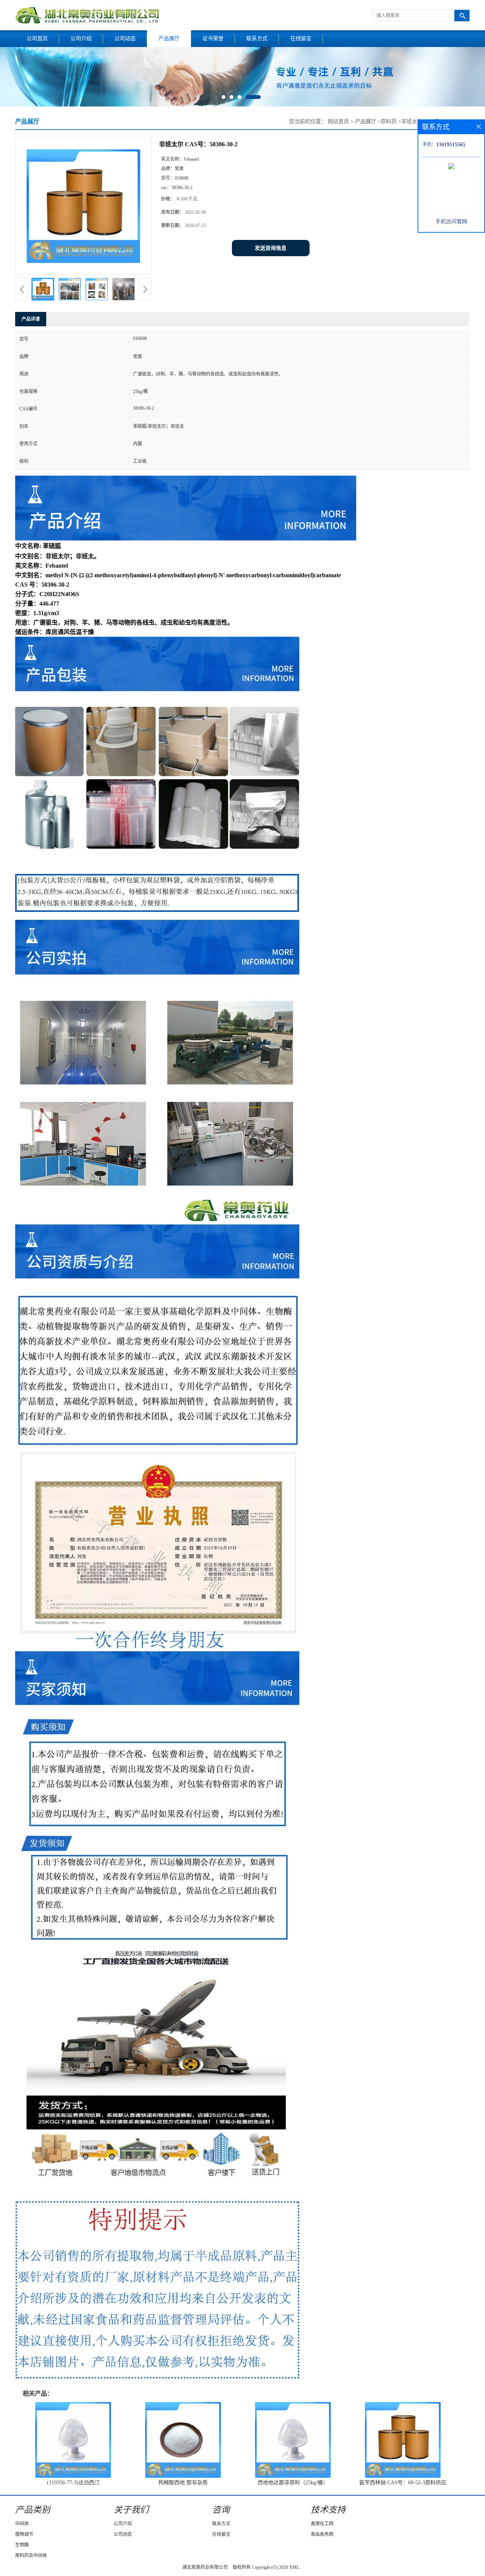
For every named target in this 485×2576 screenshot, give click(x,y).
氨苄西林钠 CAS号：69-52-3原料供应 (403, 2483)
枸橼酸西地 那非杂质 (183, 2483)
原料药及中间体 (31, 2556)
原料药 (389, 121)
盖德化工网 (322, 2524)
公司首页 (37, 38)
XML (294, 2567)
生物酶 (22, 2545)
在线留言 (301, 38)
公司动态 (125, 38)
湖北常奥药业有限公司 (205, 2567)
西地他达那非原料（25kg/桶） (293, 2483)
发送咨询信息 (271, 248)
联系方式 (257, 38)
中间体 (22, 2524)
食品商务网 (322, 2534)
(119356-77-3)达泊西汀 (73, 2483)
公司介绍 (81, 38)
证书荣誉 (213, 38)
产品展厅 (169, 38)
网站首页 (338, 121)
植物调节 (24, 2534)
